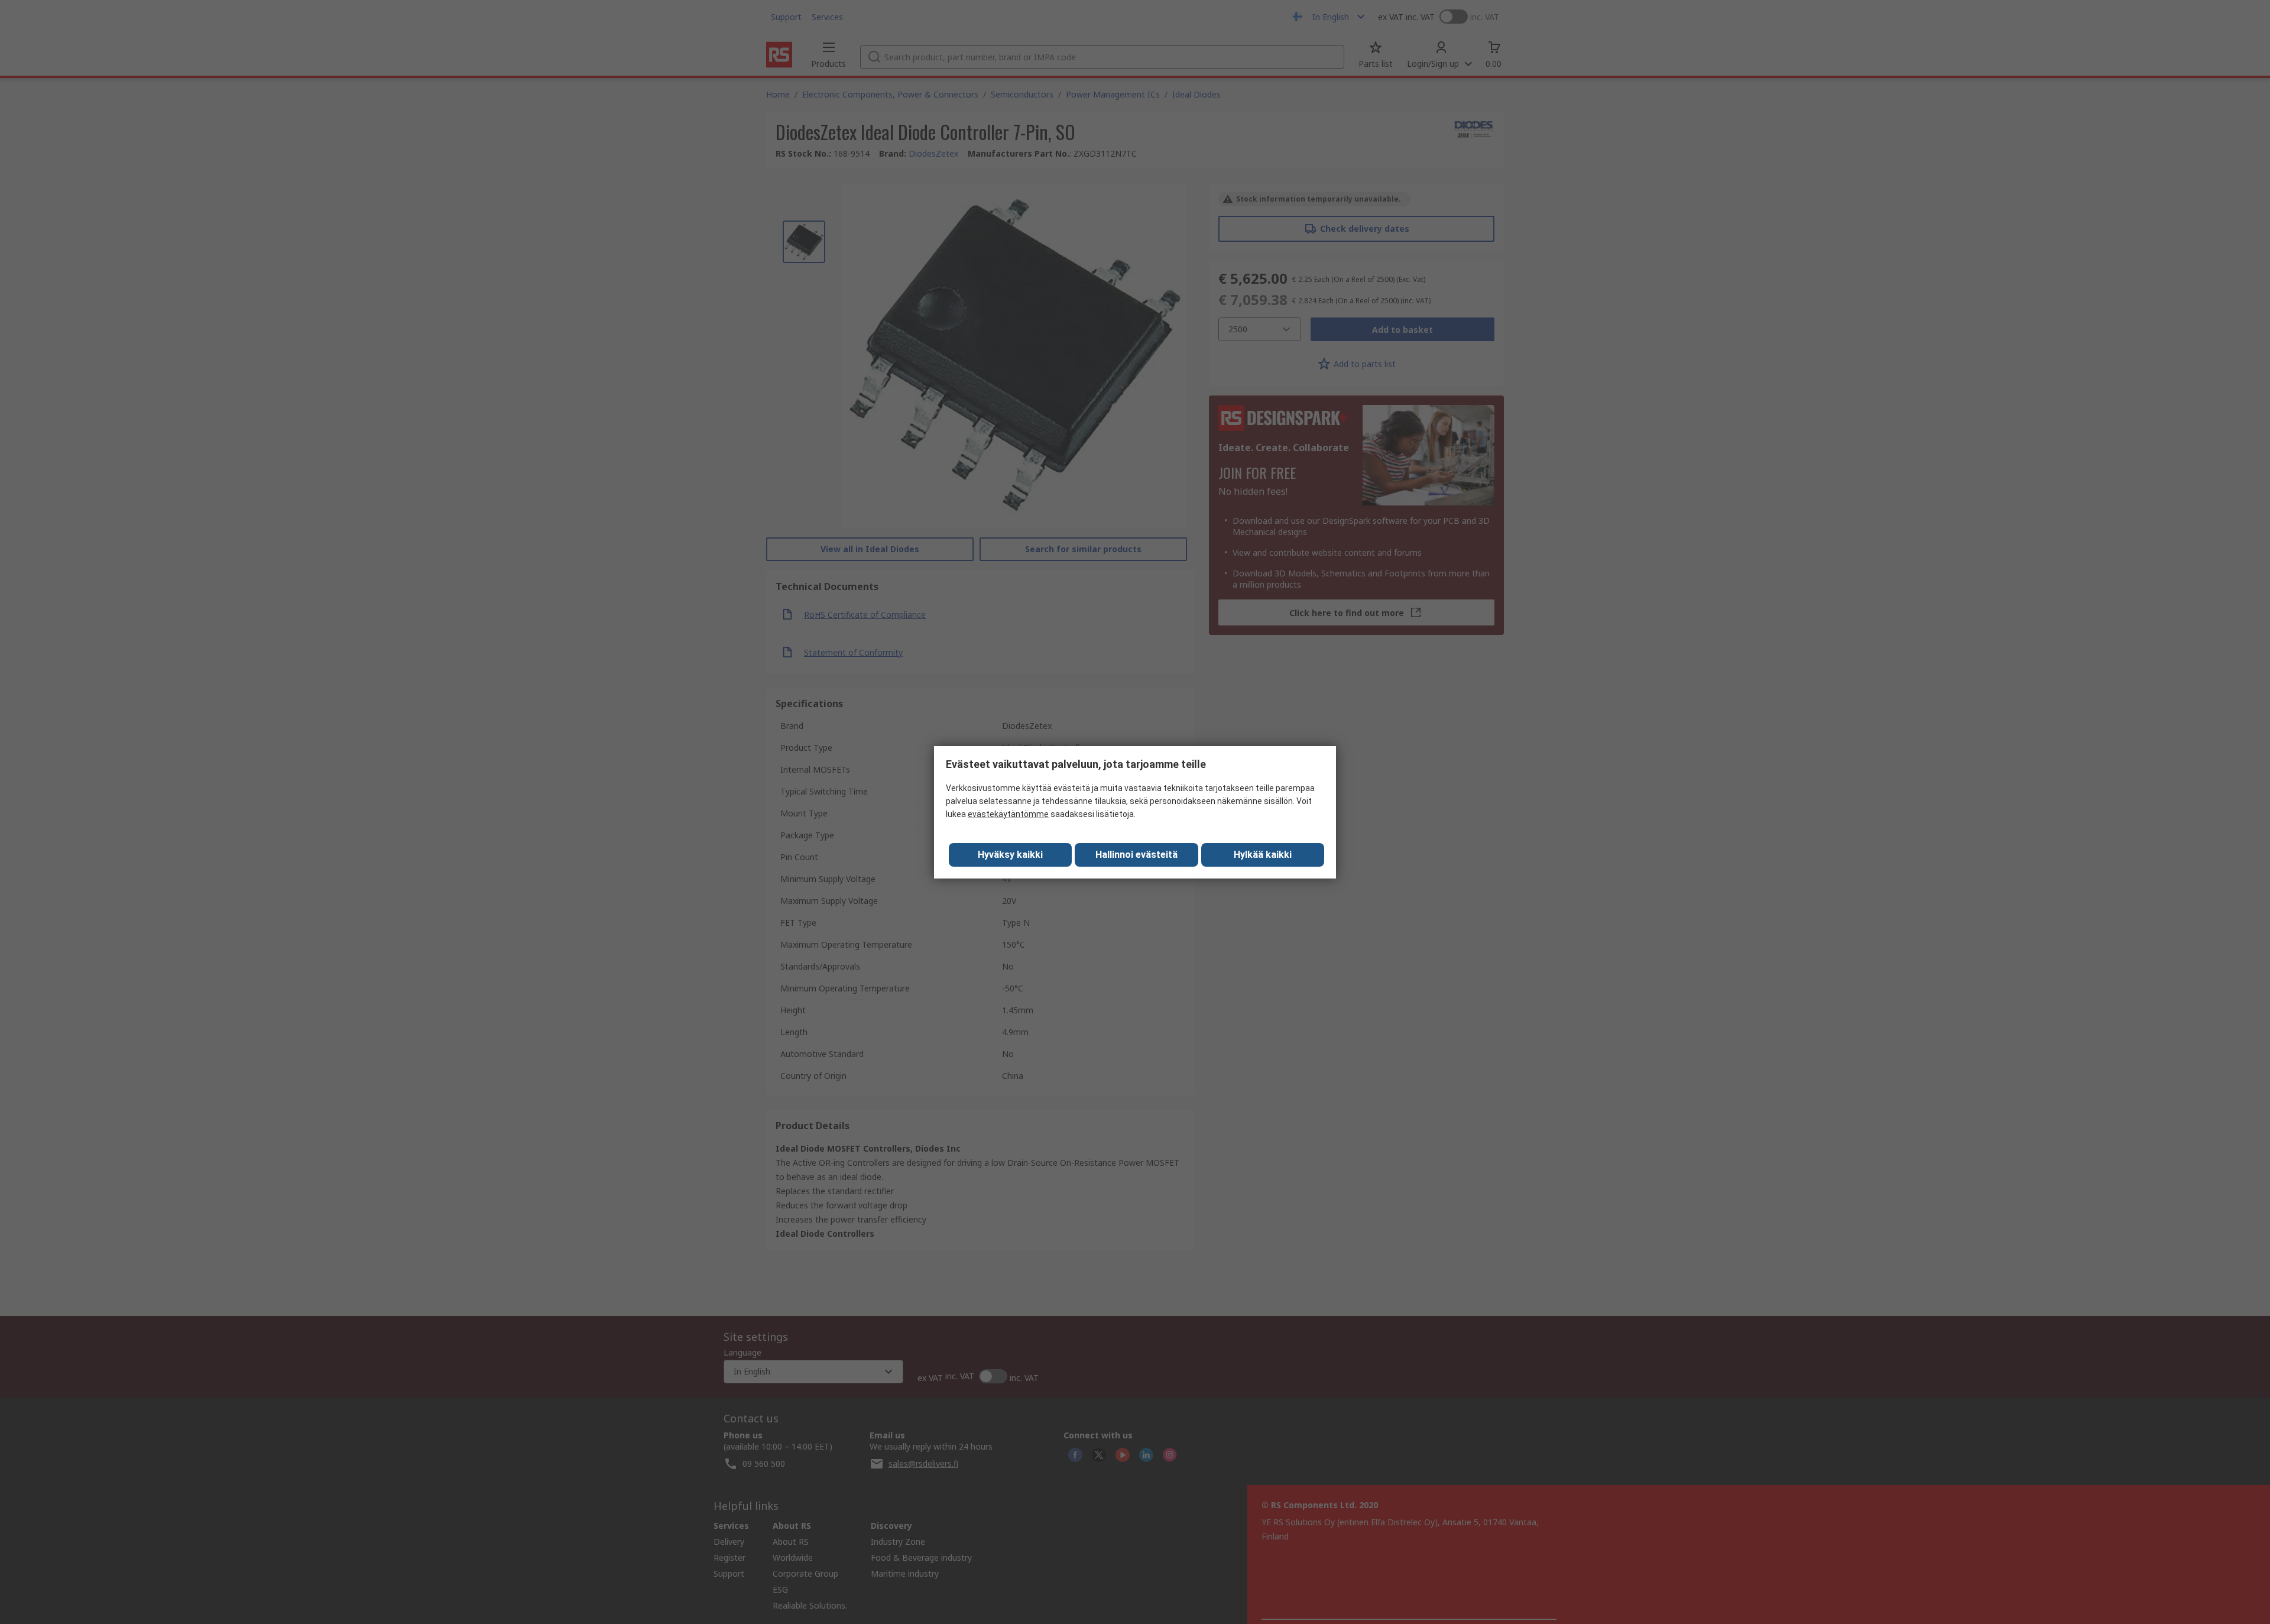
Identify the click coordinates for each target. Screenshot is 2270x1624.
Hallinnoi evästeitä (1136, 855)
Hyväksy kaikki (1010, 855)
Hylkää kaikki (1263, 855)
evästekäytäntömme (1008, 814)
